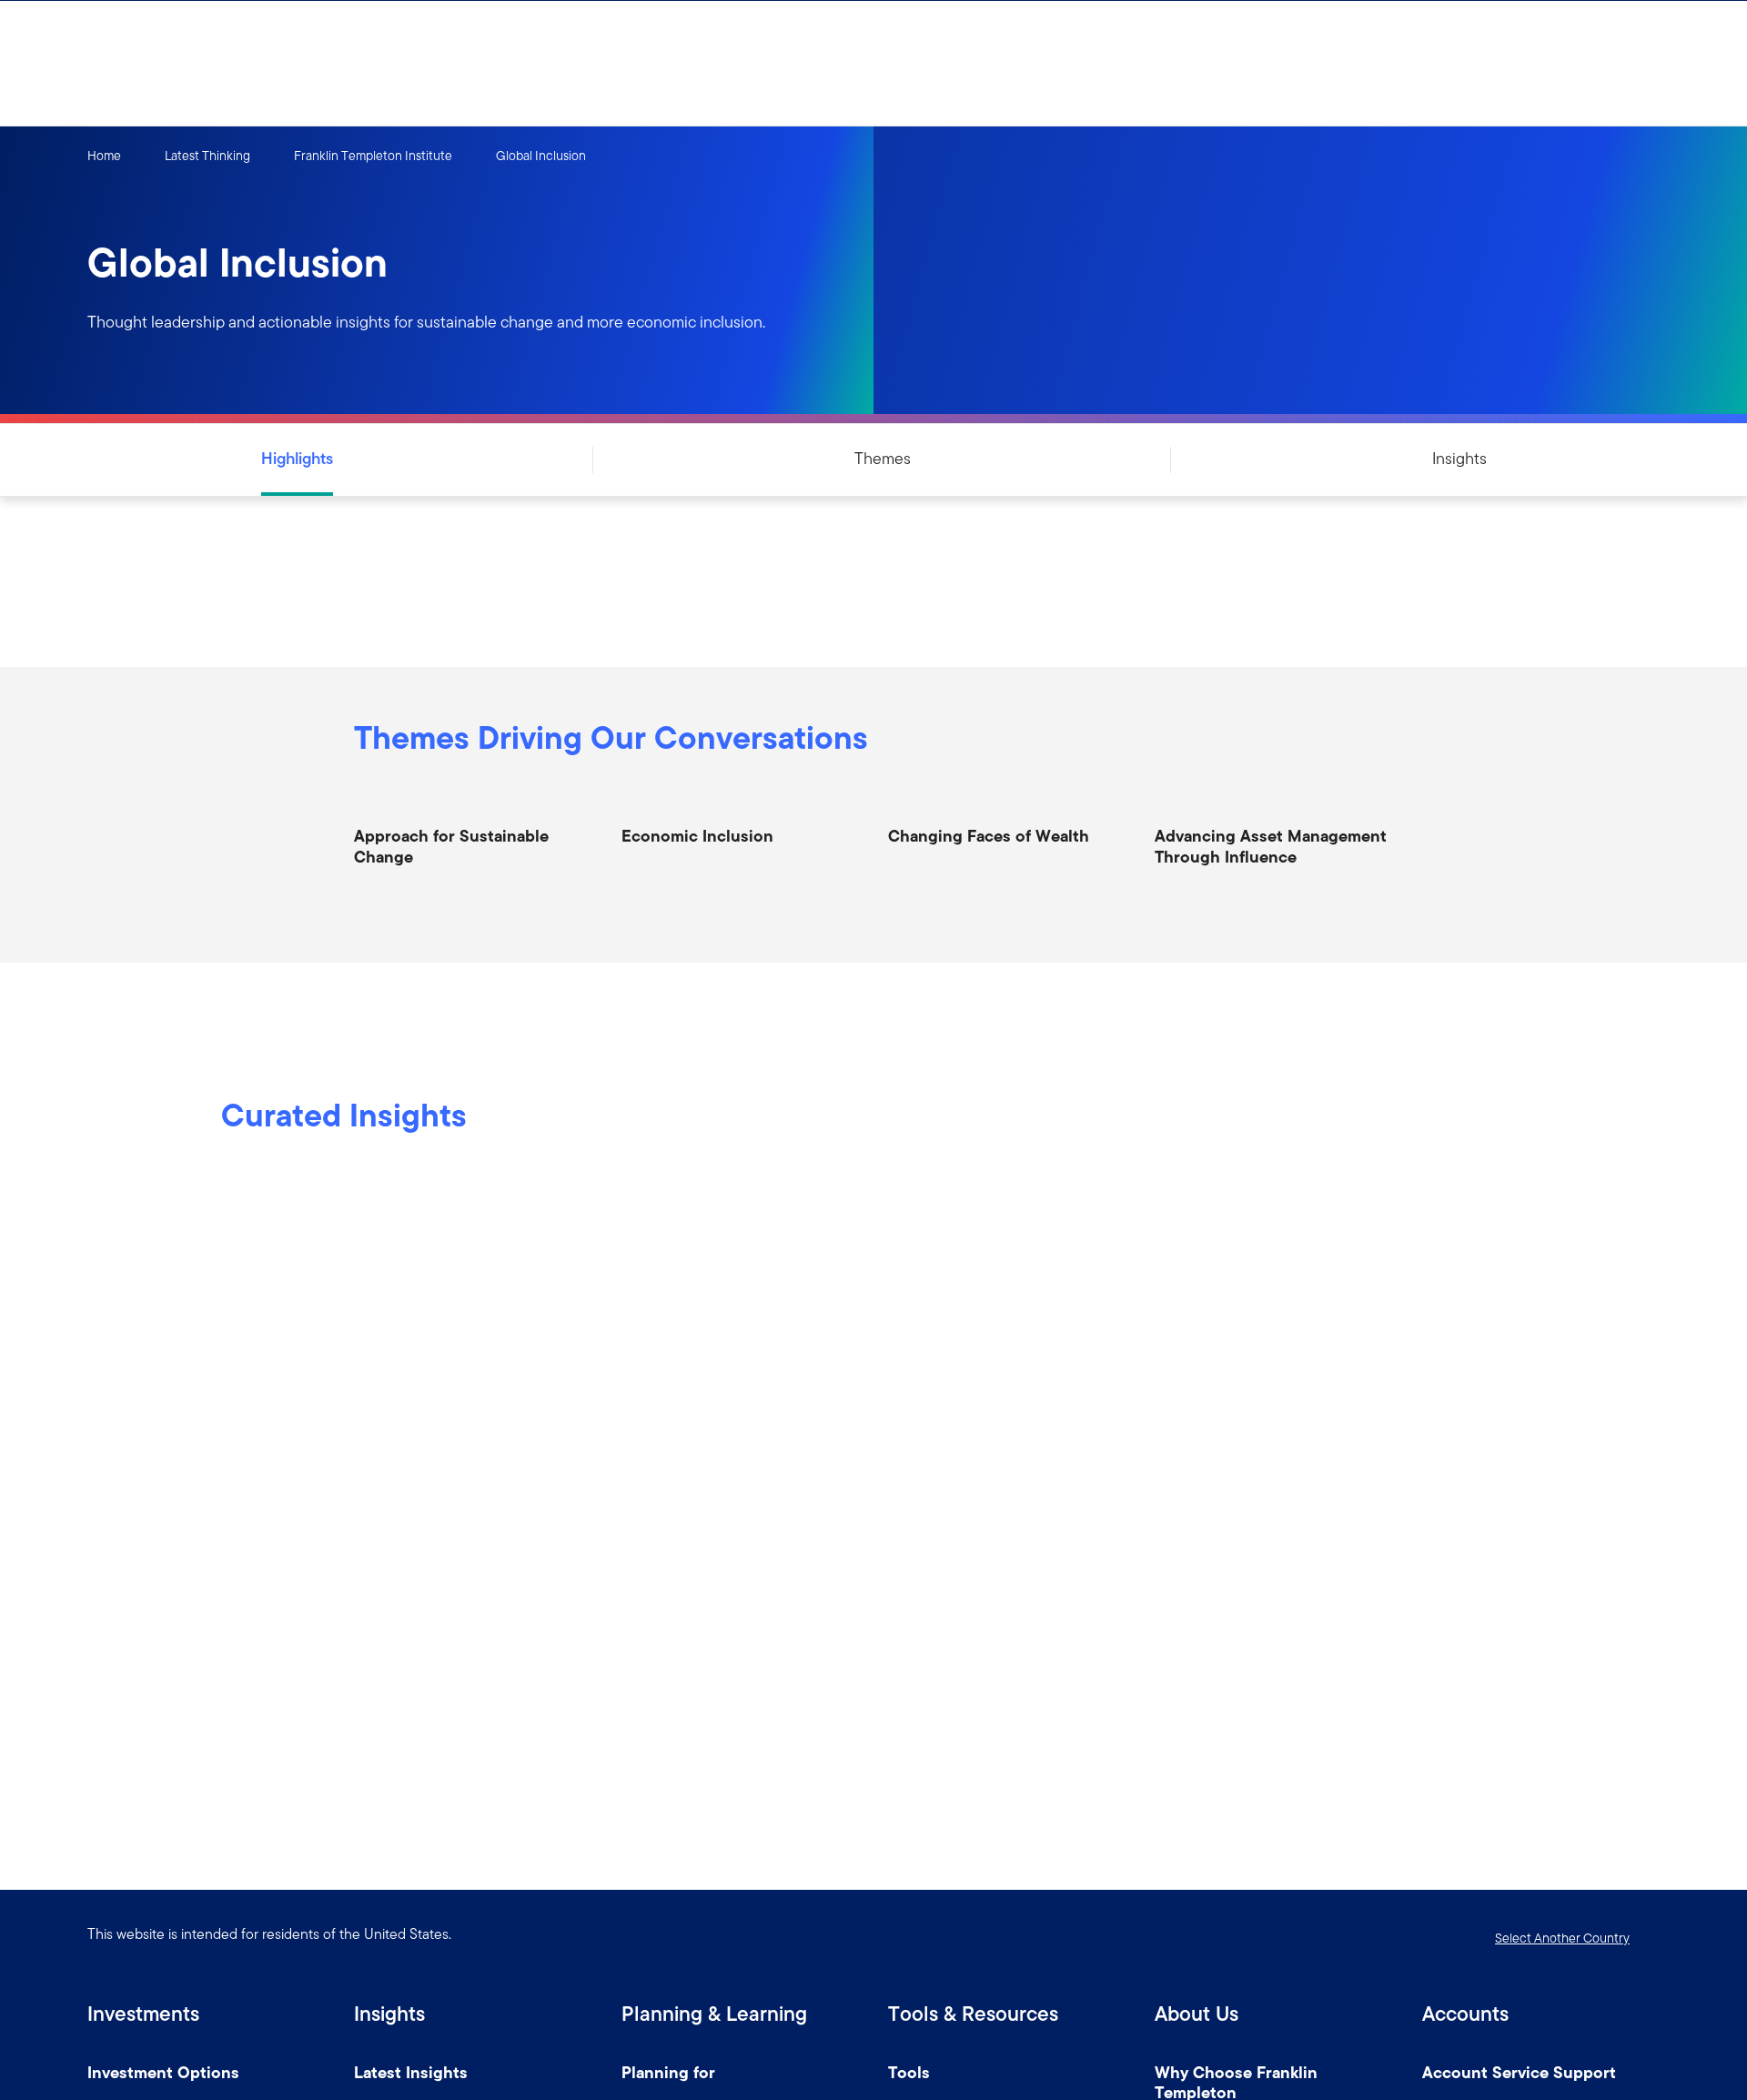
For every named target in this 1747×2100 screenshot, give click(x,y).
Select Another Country (1562, 1938)
